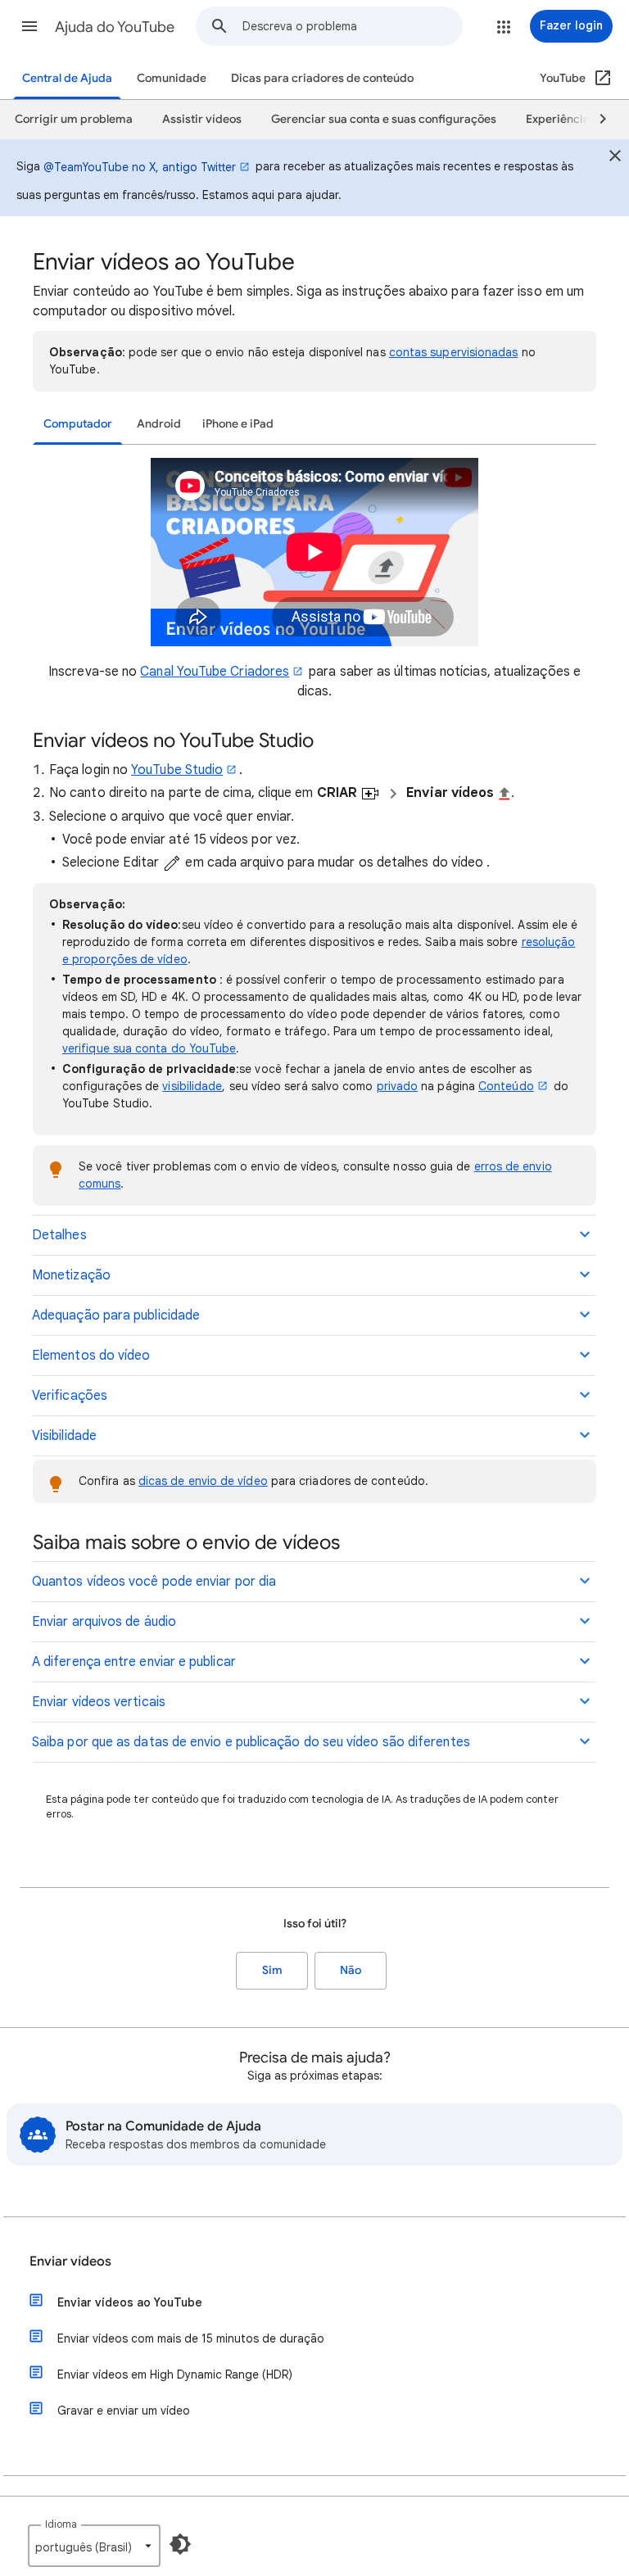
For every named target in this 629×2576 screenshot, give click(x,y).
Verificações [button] (70, 1396)
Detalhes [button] (59, 1235)
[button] (29, 26)
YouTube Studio (177, 770)
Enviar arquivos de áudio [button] (104, 1622)
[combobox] (352, 26)
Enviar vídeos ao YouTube (130, 2302)
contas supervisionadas (454, 352)
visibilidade (192, 1086)
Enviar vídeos (70, 2261)
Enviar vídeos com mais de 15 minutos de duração (191, 2338)
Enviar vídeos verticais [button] (99, 1702)
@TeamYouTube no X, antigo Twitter (140, 167)
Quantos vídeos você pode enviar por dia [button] (154, 1582)
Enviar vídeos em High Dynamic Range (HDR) (175, 2375)
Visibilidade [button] (64, 1436)
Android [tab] (159, 424)
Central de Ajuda (67, 78)
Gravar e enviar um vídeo (124, 2411)
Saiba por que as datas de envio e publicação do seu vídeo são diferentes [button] (251, 1742)
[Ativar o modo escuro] (180, 2544)
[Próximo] (595, 120)
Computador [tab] (78, 424)
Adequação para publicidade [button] (116, 1315)
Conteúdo (506, 1086)
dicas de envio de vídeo (203, 1481)
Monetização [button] (71, 1275)
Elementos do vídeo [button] (91, 1356)
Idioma (61, 2524)
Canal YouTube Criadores (215, 672)
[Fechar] (615, 158)
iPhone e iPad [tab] (238, 424)
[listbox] (94, 2546)
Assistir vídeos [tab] (202, 119)
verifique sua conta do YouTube (149, 1048)
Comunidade (172, 78)
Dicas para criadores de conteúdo (322, 78)
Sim (272, 1970)
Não (351, 1970)
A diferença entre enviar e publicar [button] (134, 1662)
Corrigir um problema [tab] (74, 119)
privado (398, 1086)
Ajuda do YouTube (115, 27)
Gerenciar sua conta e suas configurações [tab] (384, 119)
